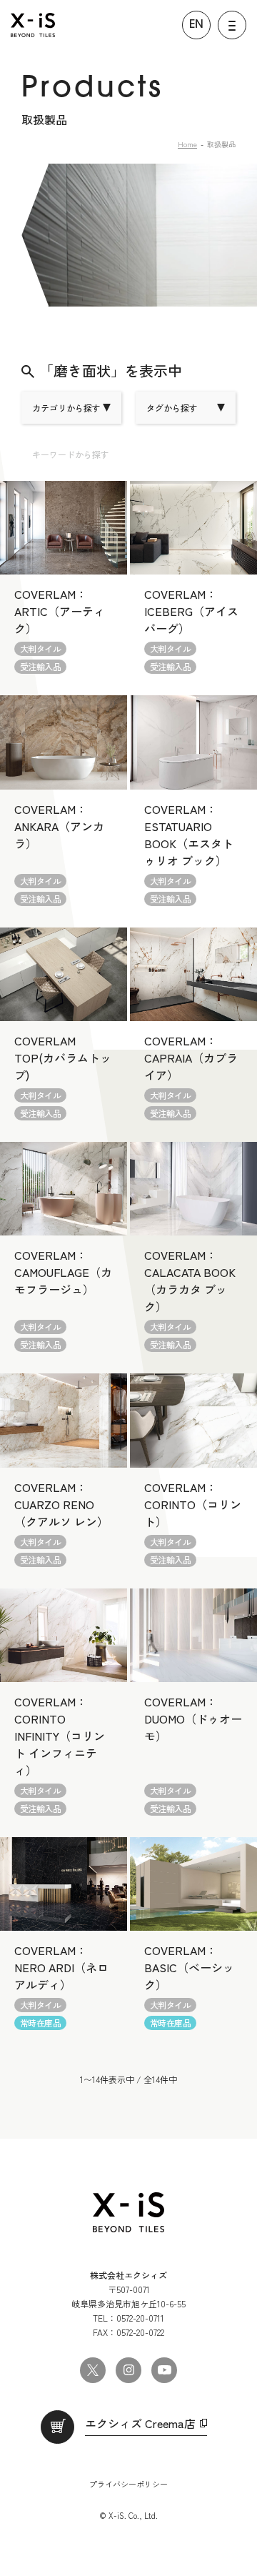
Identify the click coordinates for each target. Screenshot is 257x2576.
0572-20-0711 (140, 2318)
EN (196, 25)
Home (187, 144)
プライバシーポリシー (128, 2484)
